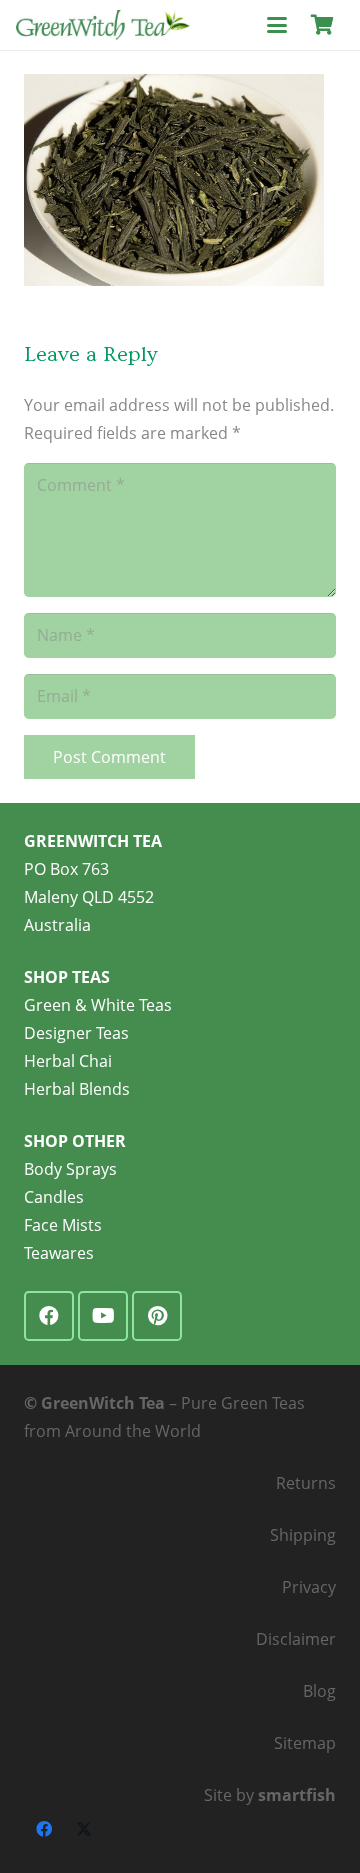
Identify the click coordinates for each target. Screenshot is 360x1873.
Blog (319, 1691)
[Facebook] (49, 1316)
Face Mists (63, 1225)
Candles (54, 1197)
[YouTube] (103, 1316)
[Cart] (322, 25)
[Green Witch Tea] (103, 25)
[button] (277, 25)
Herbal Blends (77, 1089)
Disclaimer (296, 1639)
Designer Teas (76, 1033)
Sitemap (305, 1743)
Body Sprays (70, 1169)
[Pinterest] (157, 1316)
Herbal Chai (68, 1061)
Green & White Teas (98, 1005)
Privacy (309, 1587)
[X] (84, 1829)
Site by (270, 1795)
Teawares (59, 1253)
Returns (306, 1483)
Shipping (303, 1535)
